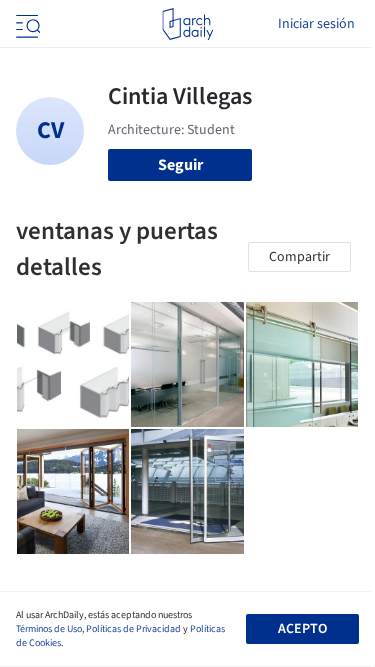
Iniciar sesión (316, 24)
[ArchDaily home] (187, 24)
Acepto (302, 629)
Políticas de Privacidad (133, 629)
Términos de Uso (49, 629)
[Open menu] (26, 24)
